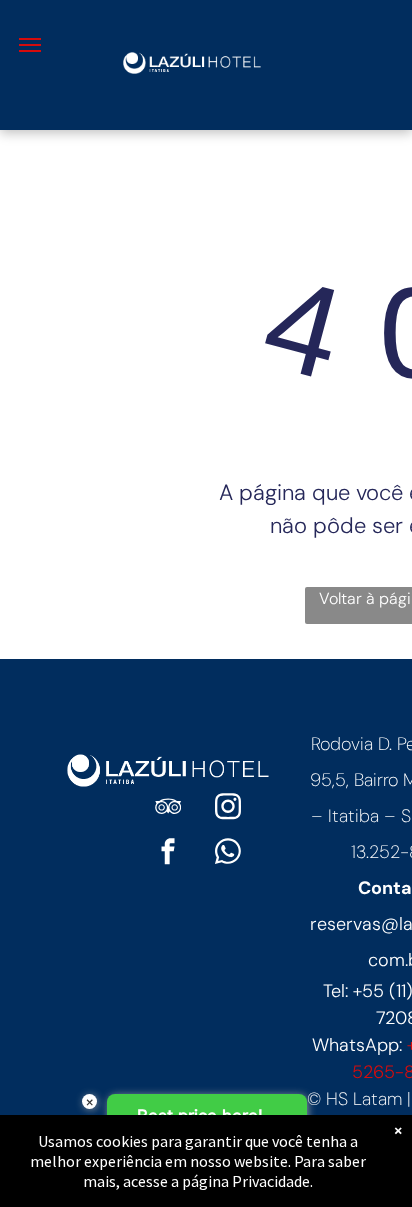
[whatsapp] (228, 854)
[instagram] (228, 809)
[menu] (30, 45)
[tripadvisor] (168, 809)
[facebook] (168, 854)
